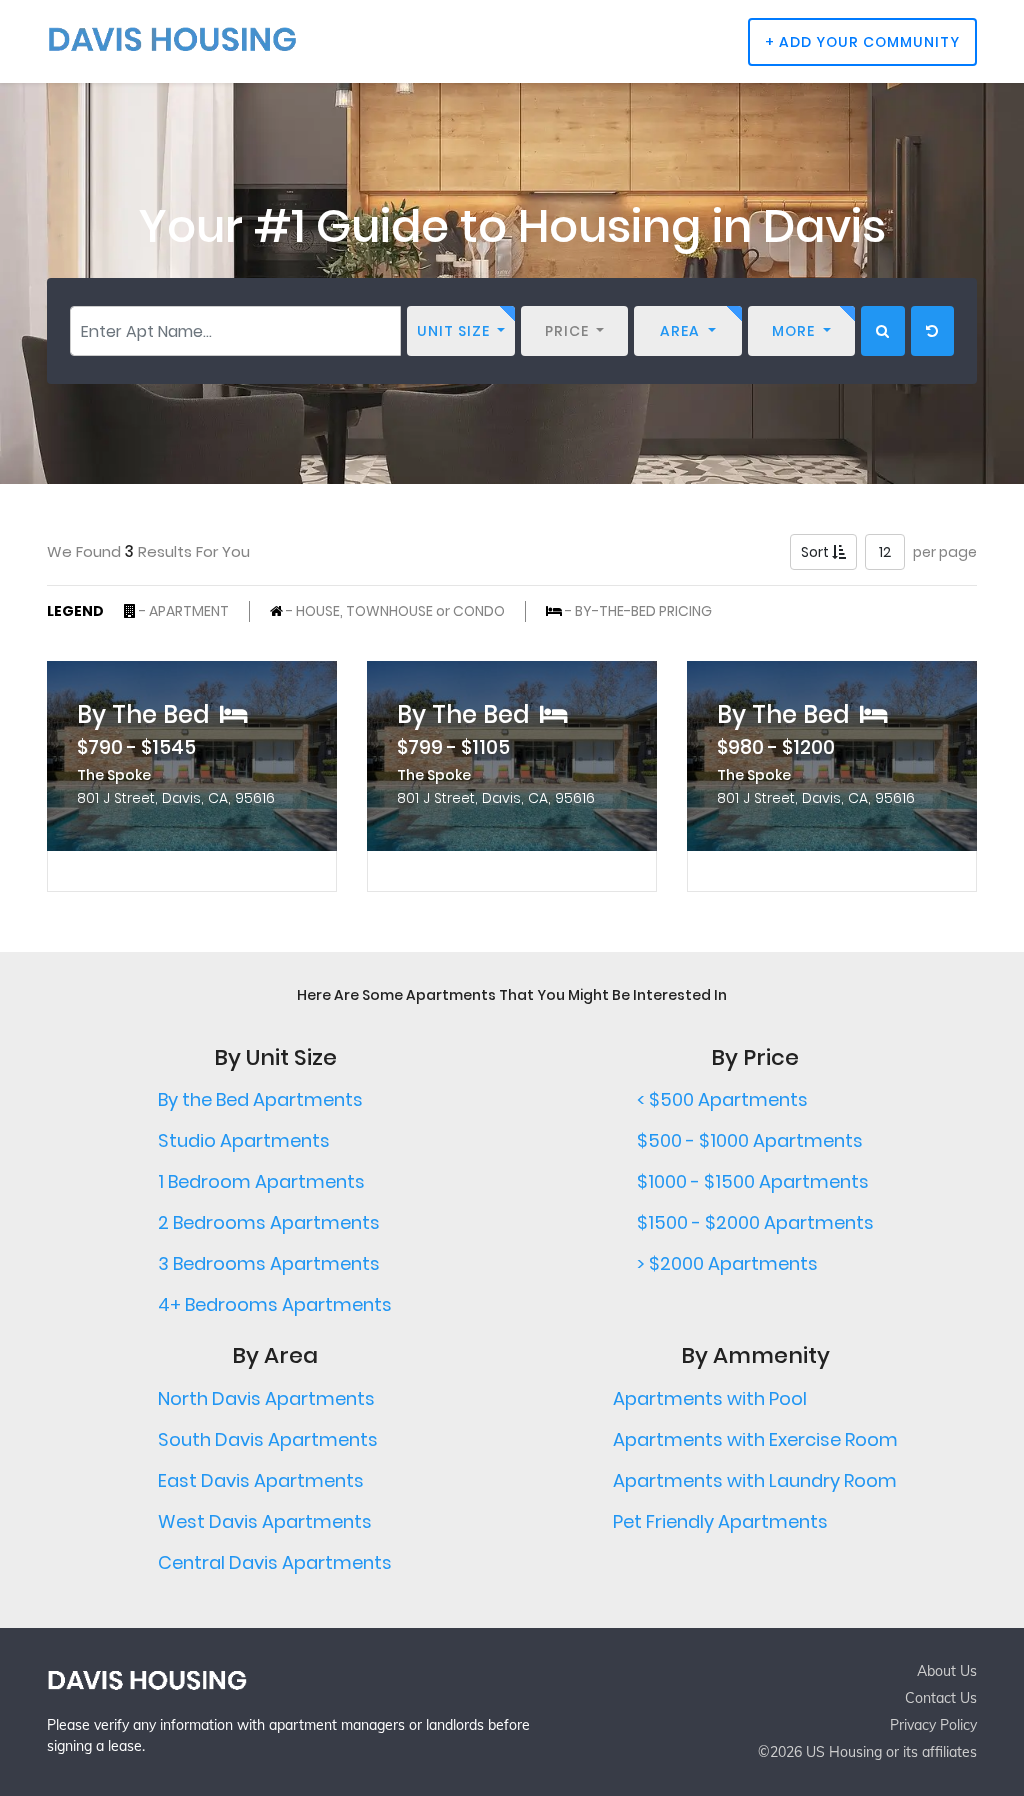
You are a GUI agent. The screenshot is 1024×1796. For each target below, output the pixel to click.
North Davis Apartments (266, 1398)
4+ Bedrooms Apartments (275, 1304)
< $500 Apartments (722, 1099)
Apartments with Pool (710, 1398)
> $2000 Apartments (727, 1263)
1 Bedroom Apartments (261, 1181)
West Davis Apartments (265, 1521)
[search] (883, 331)
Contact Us (941, 1698)
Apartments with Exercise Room (755, 1439)
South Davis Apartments (268, 1439)
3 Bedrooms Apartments (269, 1263)
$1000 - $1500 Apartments (753, 1181)
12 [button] (885, 552)
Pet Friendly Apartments (720, 1521)
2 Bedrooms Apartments (269, 1222)
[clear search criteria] (932, 331)
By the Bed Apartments (260, 1099)
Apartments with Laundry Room (755, 1480)
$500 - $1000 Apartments (750, 1140)
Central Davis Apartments (275, 1562)
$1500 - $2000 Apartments (755, 1222)
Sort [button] (816, 552)
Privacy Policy (933, 1725)
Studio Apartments (244, 1140)
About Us (947, 1671)
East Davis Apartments (261, 1480)
